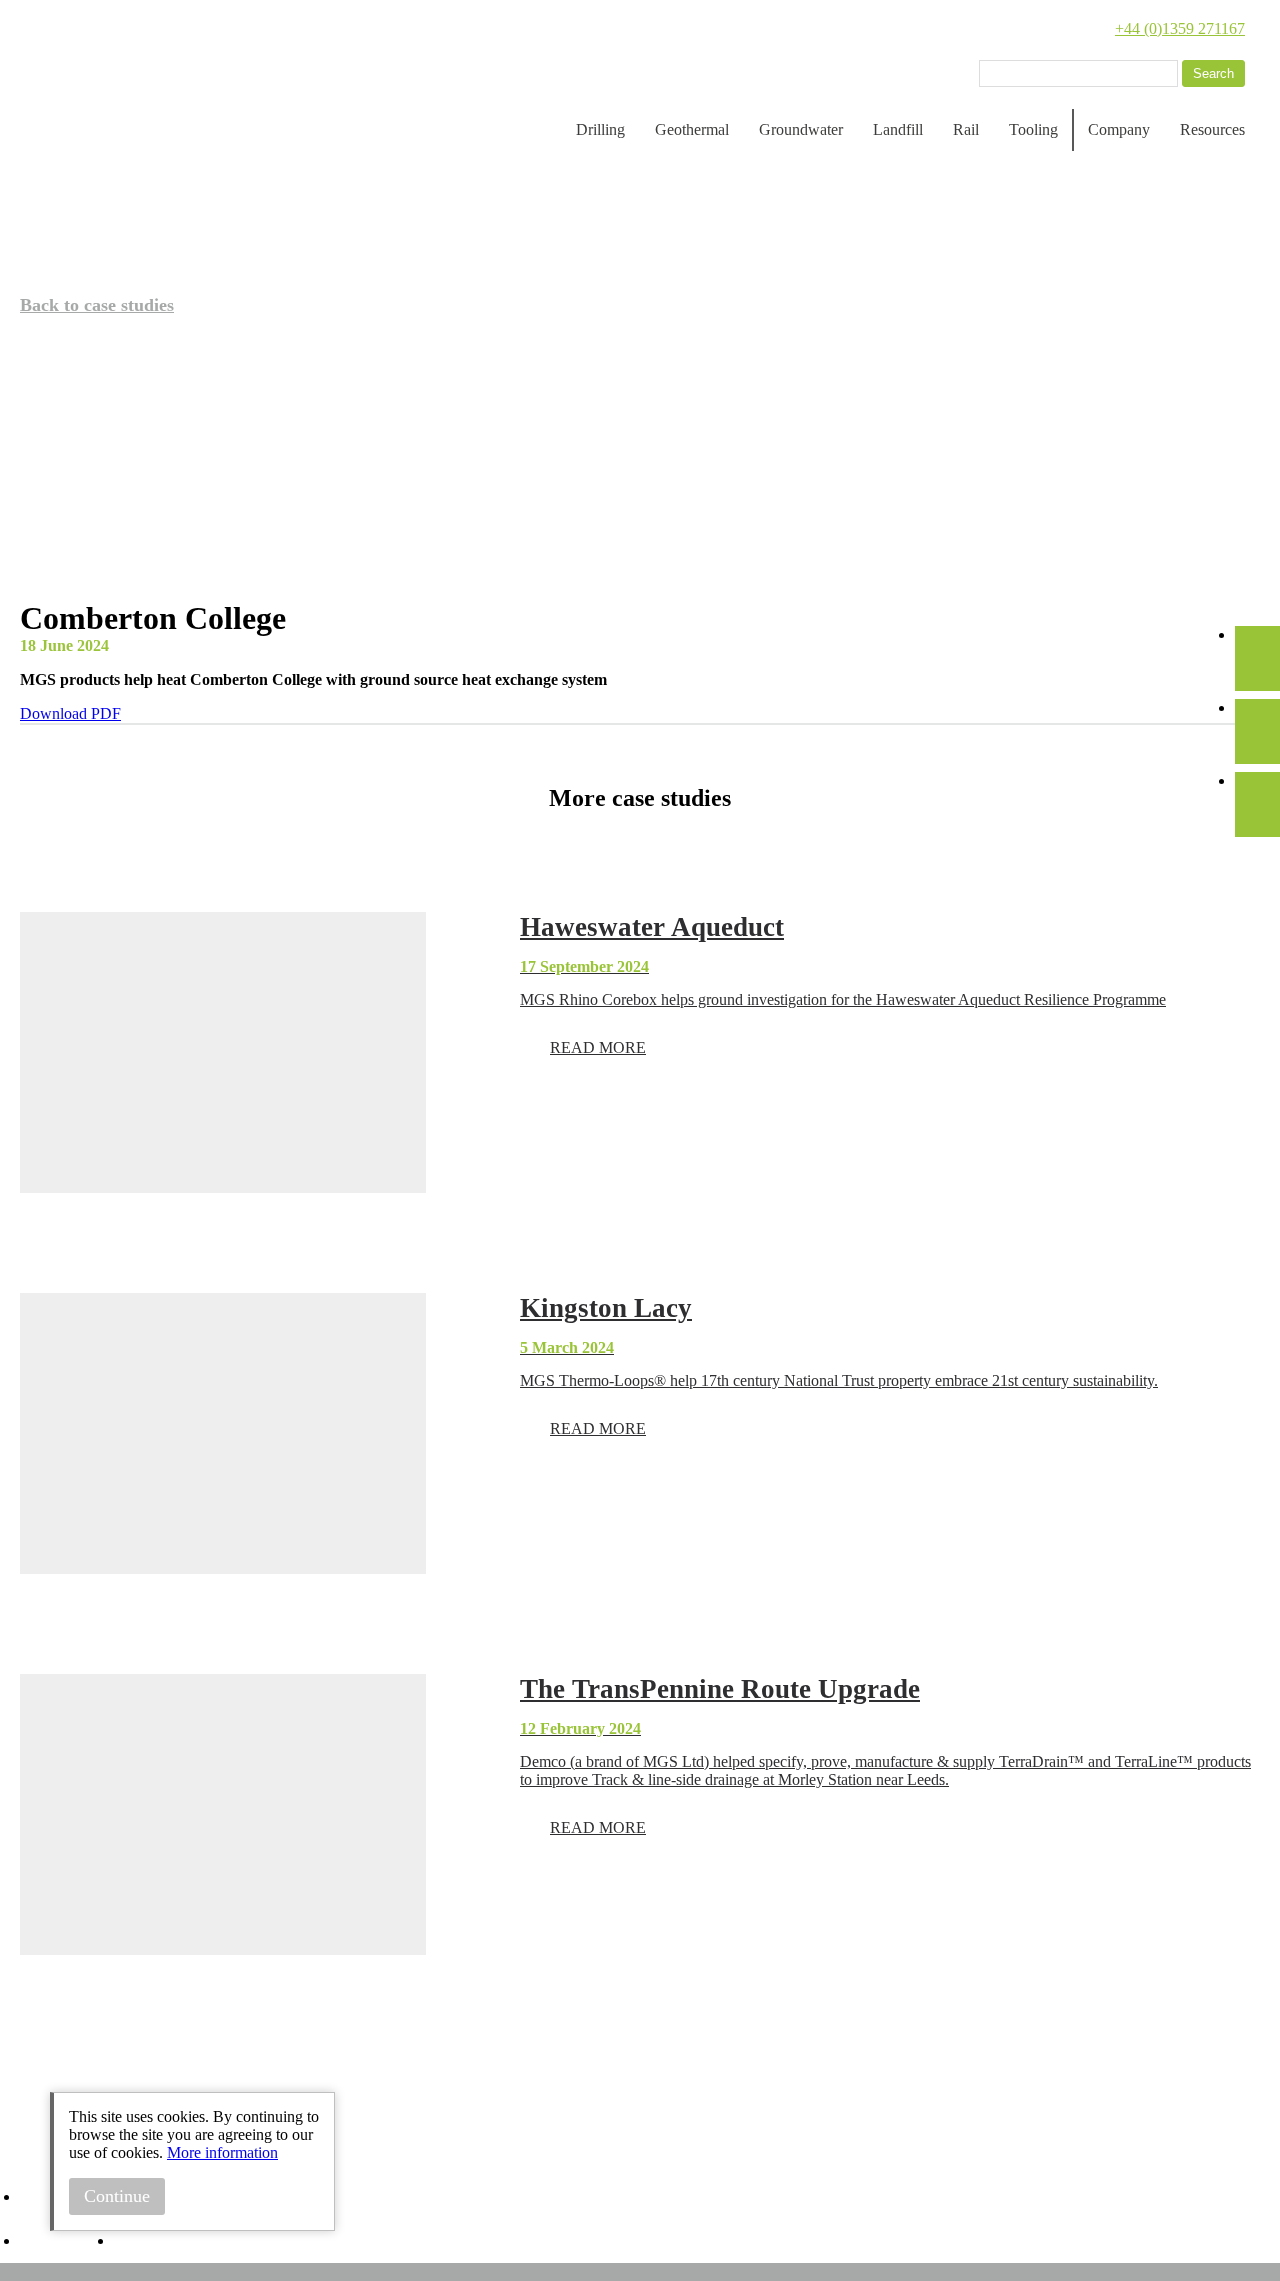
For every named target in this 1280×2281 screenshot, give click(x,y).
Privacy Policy (66, 2241)
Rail (966, 129)
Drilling (600, 129)
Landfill (898, 129)
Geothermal (692, 129)
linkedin (40, 2205)
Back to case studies (97, 305)
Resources (1212, 129)
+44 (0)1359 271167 (1180, 28)
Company (1119, 129)
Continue (117, 2196)
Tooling (1033, 129)
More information (222, 2152)
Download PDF (70, 713)
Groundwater (801, 129)
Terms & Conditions (176, 2241)
